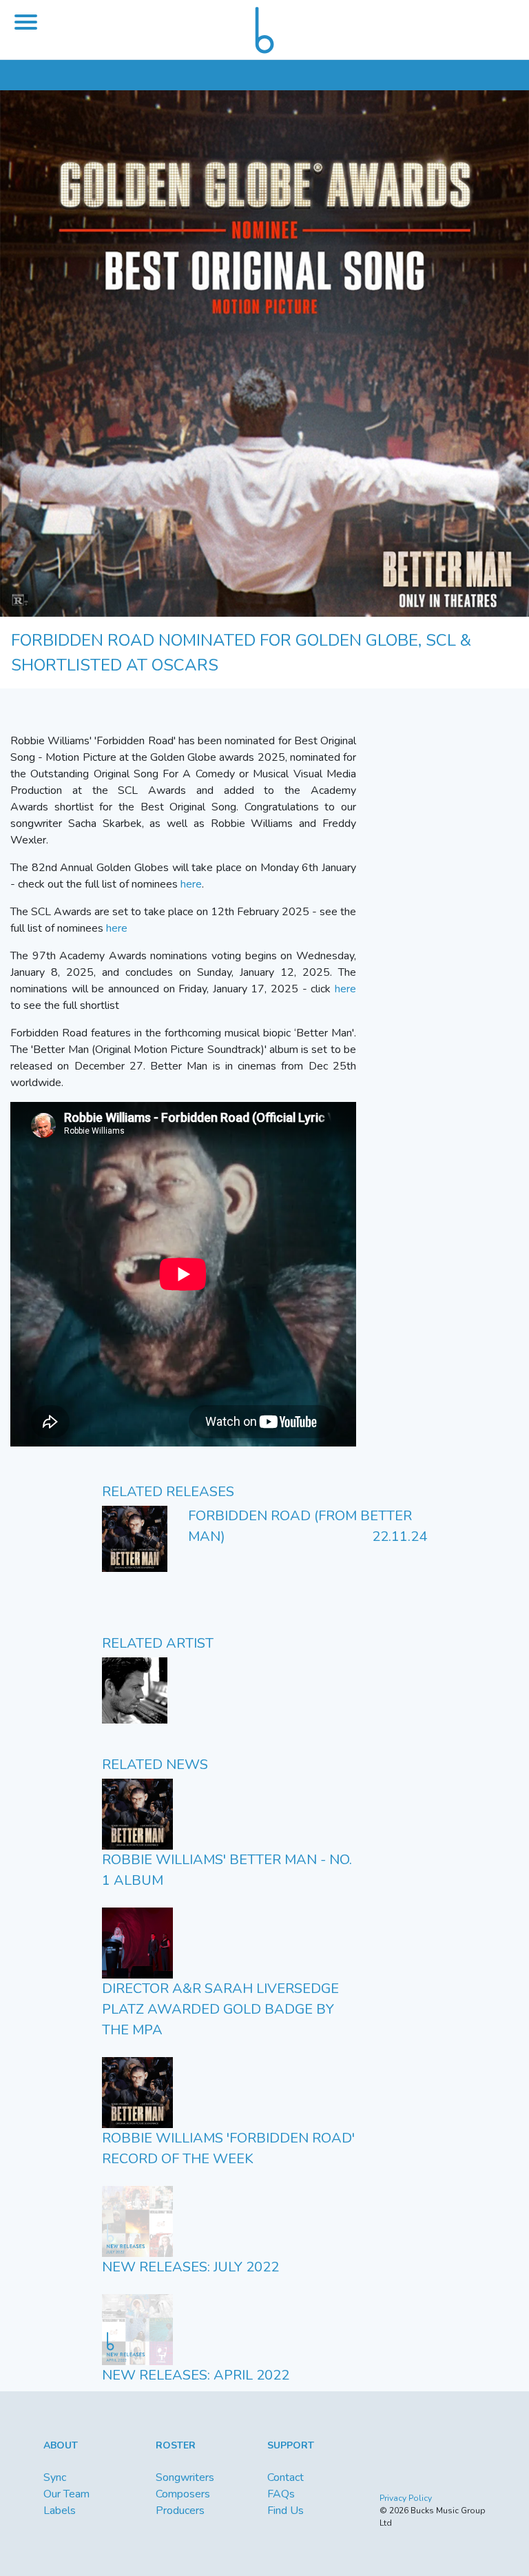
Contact (286, 2477)
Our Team (66, 2494)
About (61, 2445)
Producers (180, 2511)
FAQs (281, 2494)
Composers (183, 2494)
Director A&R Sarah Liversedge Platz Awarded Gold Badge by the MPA (220, 2009)
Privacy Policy (406, 2498)
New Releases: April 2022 (196, 2375)
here (191, 884)
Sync (55, 2477)
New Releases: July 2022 (190, 2267)
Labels (60, 2511)
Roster (176, 2445)
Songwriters (185, 2477)
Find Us (286, 2511)
